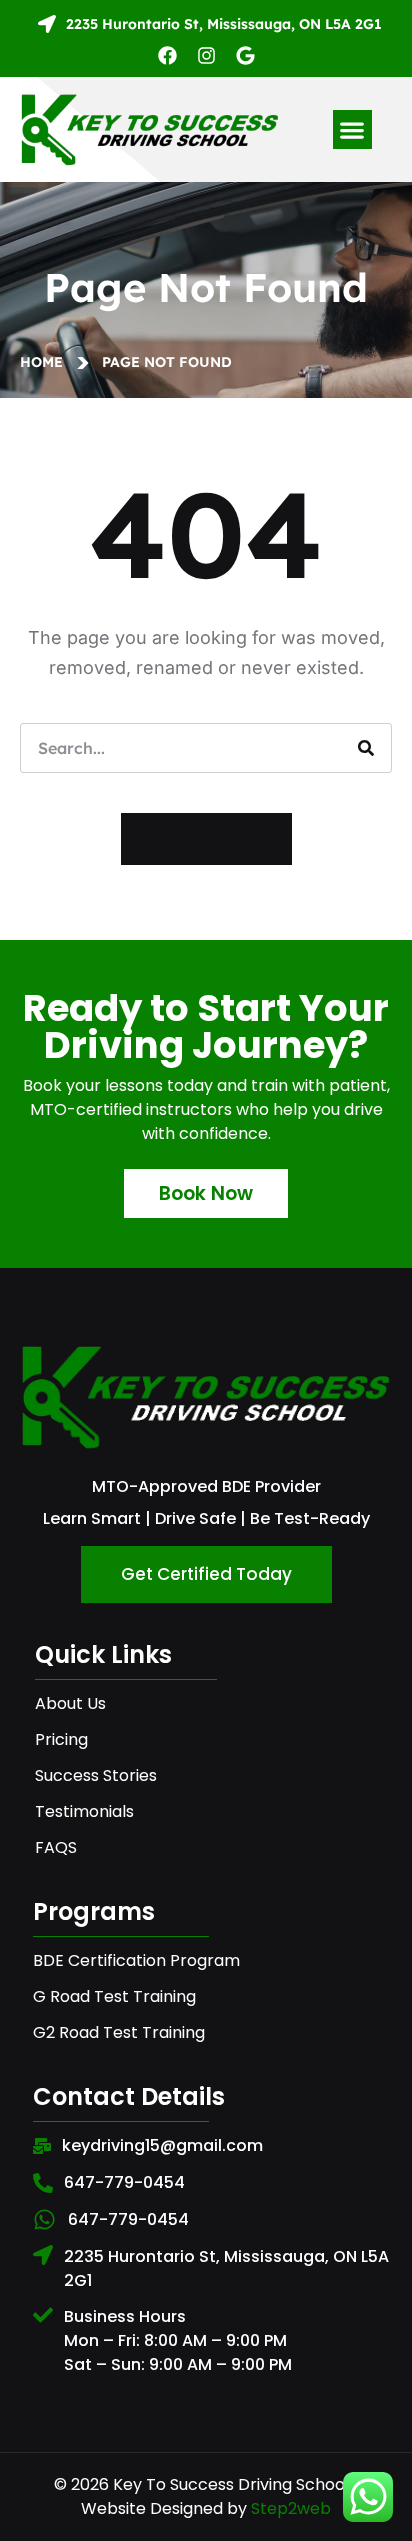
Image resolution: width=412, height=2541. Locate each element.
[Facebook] (167, 55)
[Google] (245, 55)
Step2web (291, 2508)
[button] (352, 129)
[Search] (366, 748)
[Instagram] (206, 55)
